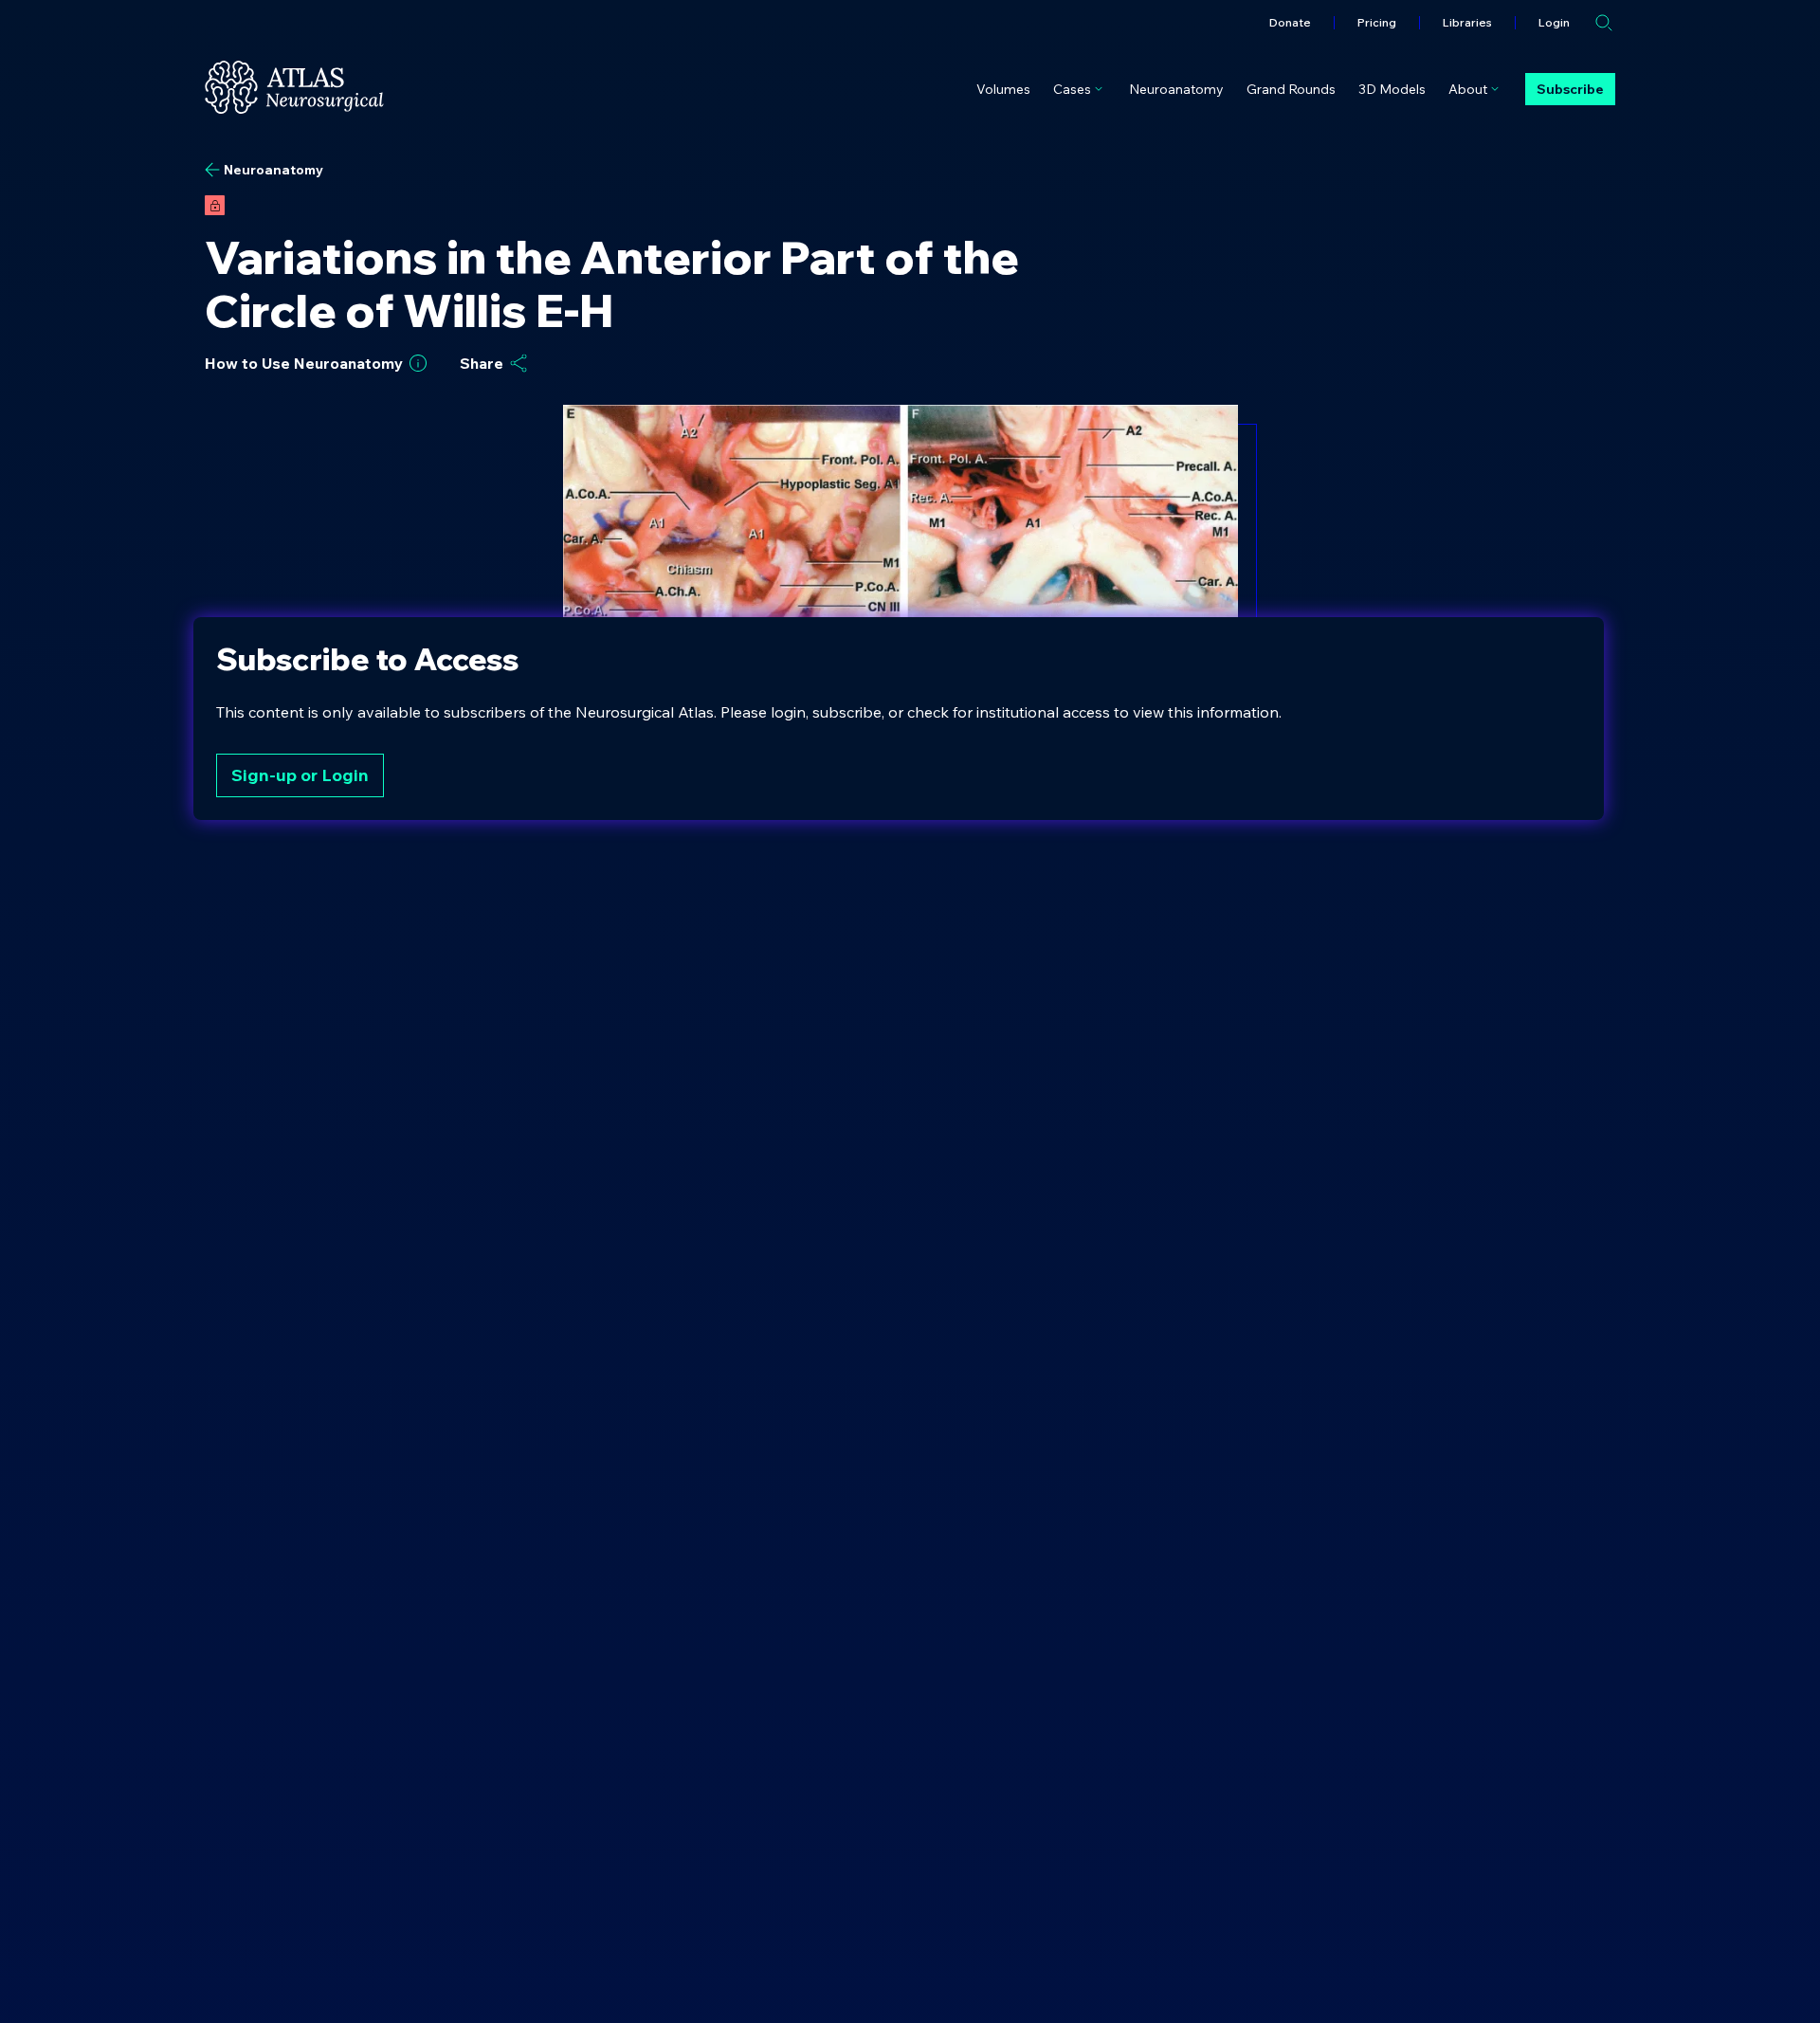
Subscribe (1570, 89)
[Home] (294, 87)
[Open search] (1604, 23)
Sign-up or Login (300, 775)
